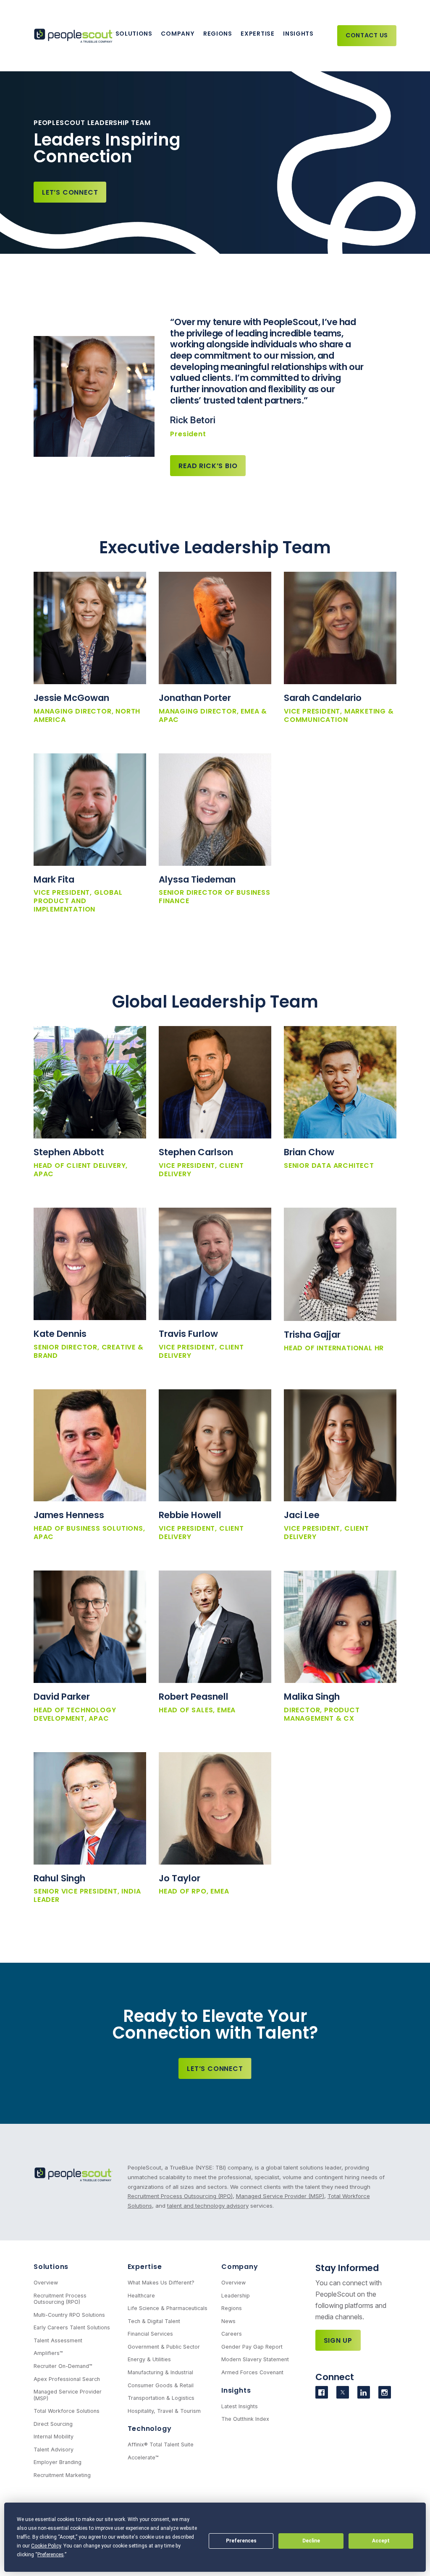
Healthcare (141, 2296)
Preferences (241, 2541)
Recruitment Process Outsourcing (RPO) (180, 2196)
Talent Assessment (58, 2340)
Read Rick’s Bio (208, 466)
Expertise (257, 34)
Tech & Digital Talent (154, 2321)
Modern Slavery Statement (255, 2359)
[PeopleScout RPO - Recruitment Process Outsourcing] (75, 36)
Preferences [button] (51, 2555)
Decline (311, 2541)
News (228, 2321)
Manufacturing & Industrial (160, 2372)
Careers (232, 2334)
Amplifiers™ (48, 2353)
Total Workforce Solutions (67, 2411)
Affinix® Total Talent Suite (161, 2444)
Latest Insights (240, 2406)
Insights (298, 34)
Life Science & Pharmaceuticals (168, 2308)
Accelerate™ (143, 2457)
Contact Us (367, 35)
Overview (46, 2283)
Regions (218, 34)
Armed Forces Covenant (252, 2372)
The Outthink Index (245, 2419)
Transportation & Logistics (161, 2398)
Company (178, 34)
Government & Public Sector (164, 2347)
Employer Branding (58, 2462)
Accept (381, 2541)
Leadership (236, 2296)
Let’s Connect (70, 192)
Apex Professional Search (67, 2379)
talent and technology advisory (208, 2206)
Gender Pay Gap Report (252, 2347)
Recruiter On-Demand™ (63, 2366)
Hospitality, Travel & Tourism (164, 2411)
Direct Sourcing (53, 2424)
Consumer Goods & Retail (161, 2385)
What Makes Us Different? (161, 2283)
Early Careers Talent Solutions (72, 2327)
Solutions (134, 34)
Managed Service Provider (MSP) (280, 2196)
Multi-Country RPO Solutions (69, 2315)
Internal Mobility (54, 2437)
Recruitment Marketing (62, 2475)
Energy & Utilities (149, 2359)
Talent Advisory (54, 2450)
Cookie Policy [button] (46, 2546)
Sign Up (338, 2340)
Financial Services (150, 2334)
